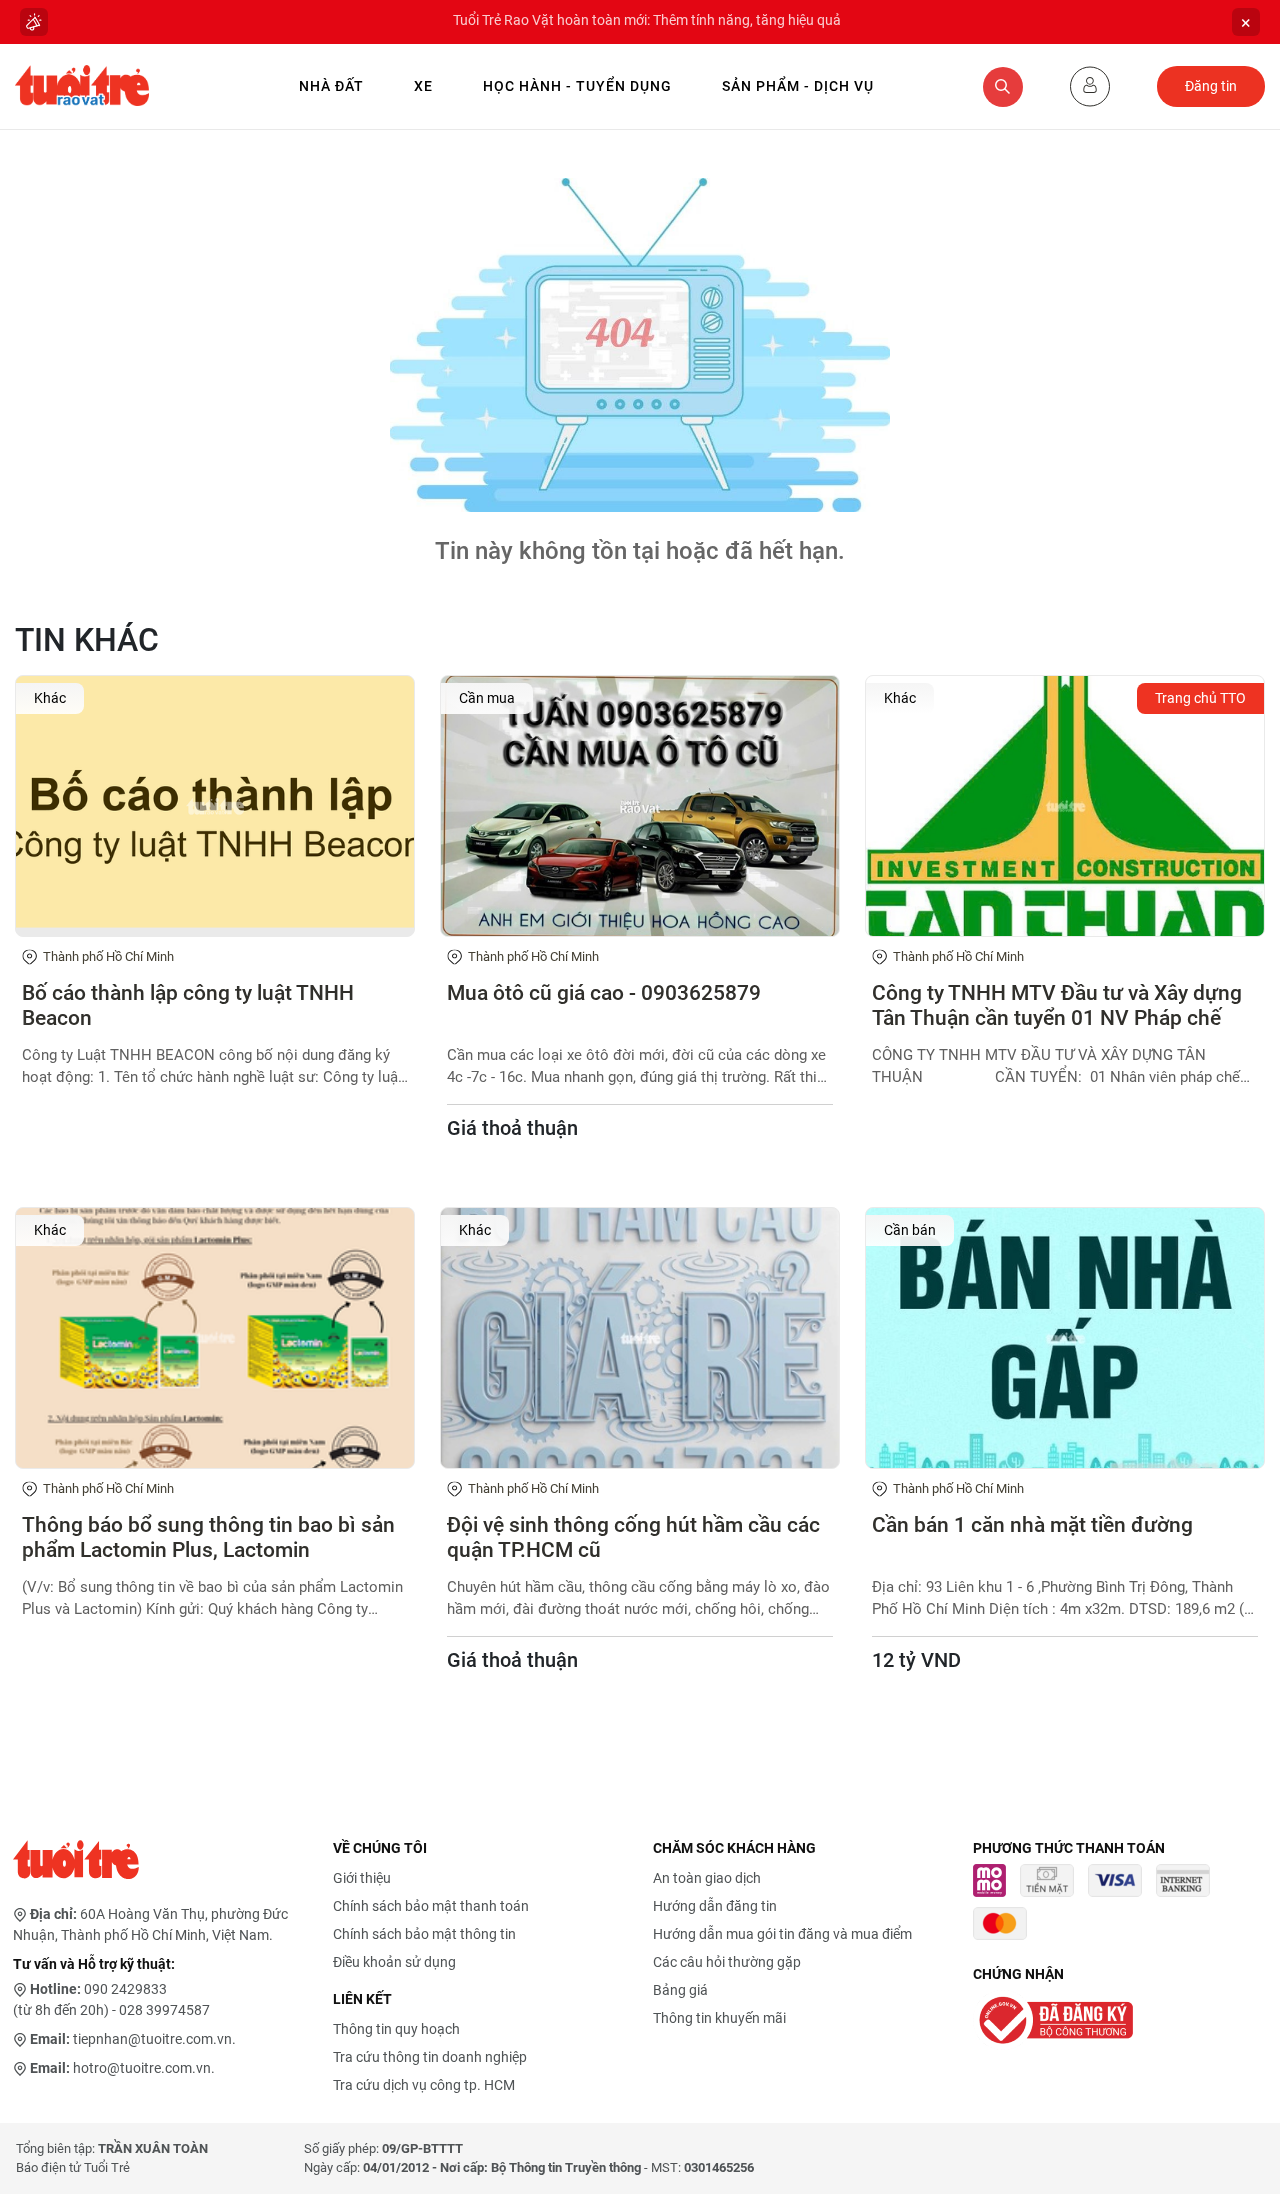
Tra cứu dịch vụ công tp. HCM (424, 2085)
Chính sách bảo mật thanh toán (431, 1906)
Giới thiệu (362, 1878)
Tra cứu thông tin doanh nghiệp (430, 2057)
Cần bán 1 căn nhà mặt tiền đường (1032, 1525)
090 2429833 (125, 1989)
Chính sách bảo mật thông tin (424, 1934)
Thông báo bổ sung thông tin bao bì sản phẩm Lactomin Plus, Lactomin (208, 1537)
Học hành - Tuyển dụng (577, 86)
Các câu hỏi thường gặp (727, 1962)
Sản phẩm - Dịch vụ (798, 86)
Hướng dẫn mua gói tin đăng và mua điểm (782, 1934)
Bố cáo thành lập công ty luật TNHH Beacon (188, 1005)
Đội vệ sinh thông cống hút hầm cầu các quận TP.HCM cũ (633, 1537)
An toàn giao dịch (707, 1878)
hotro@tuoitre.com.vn (142, 2068)
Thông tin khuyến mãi (719, 2018)
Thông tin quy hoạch (396, 2029)
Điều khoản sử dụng (394, 1962)
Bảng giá (680, 1990)
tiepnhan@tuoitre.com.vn (152, 2039)
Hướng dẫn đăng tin (715, 1906)
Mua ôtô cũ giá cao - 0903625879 (604, 993)
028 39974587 (164, 2010)
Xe (423, 86)
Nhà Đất (331, 86)
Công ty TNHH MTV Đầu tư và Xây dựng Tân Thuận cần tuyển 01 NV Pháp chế (1057, 1005)
